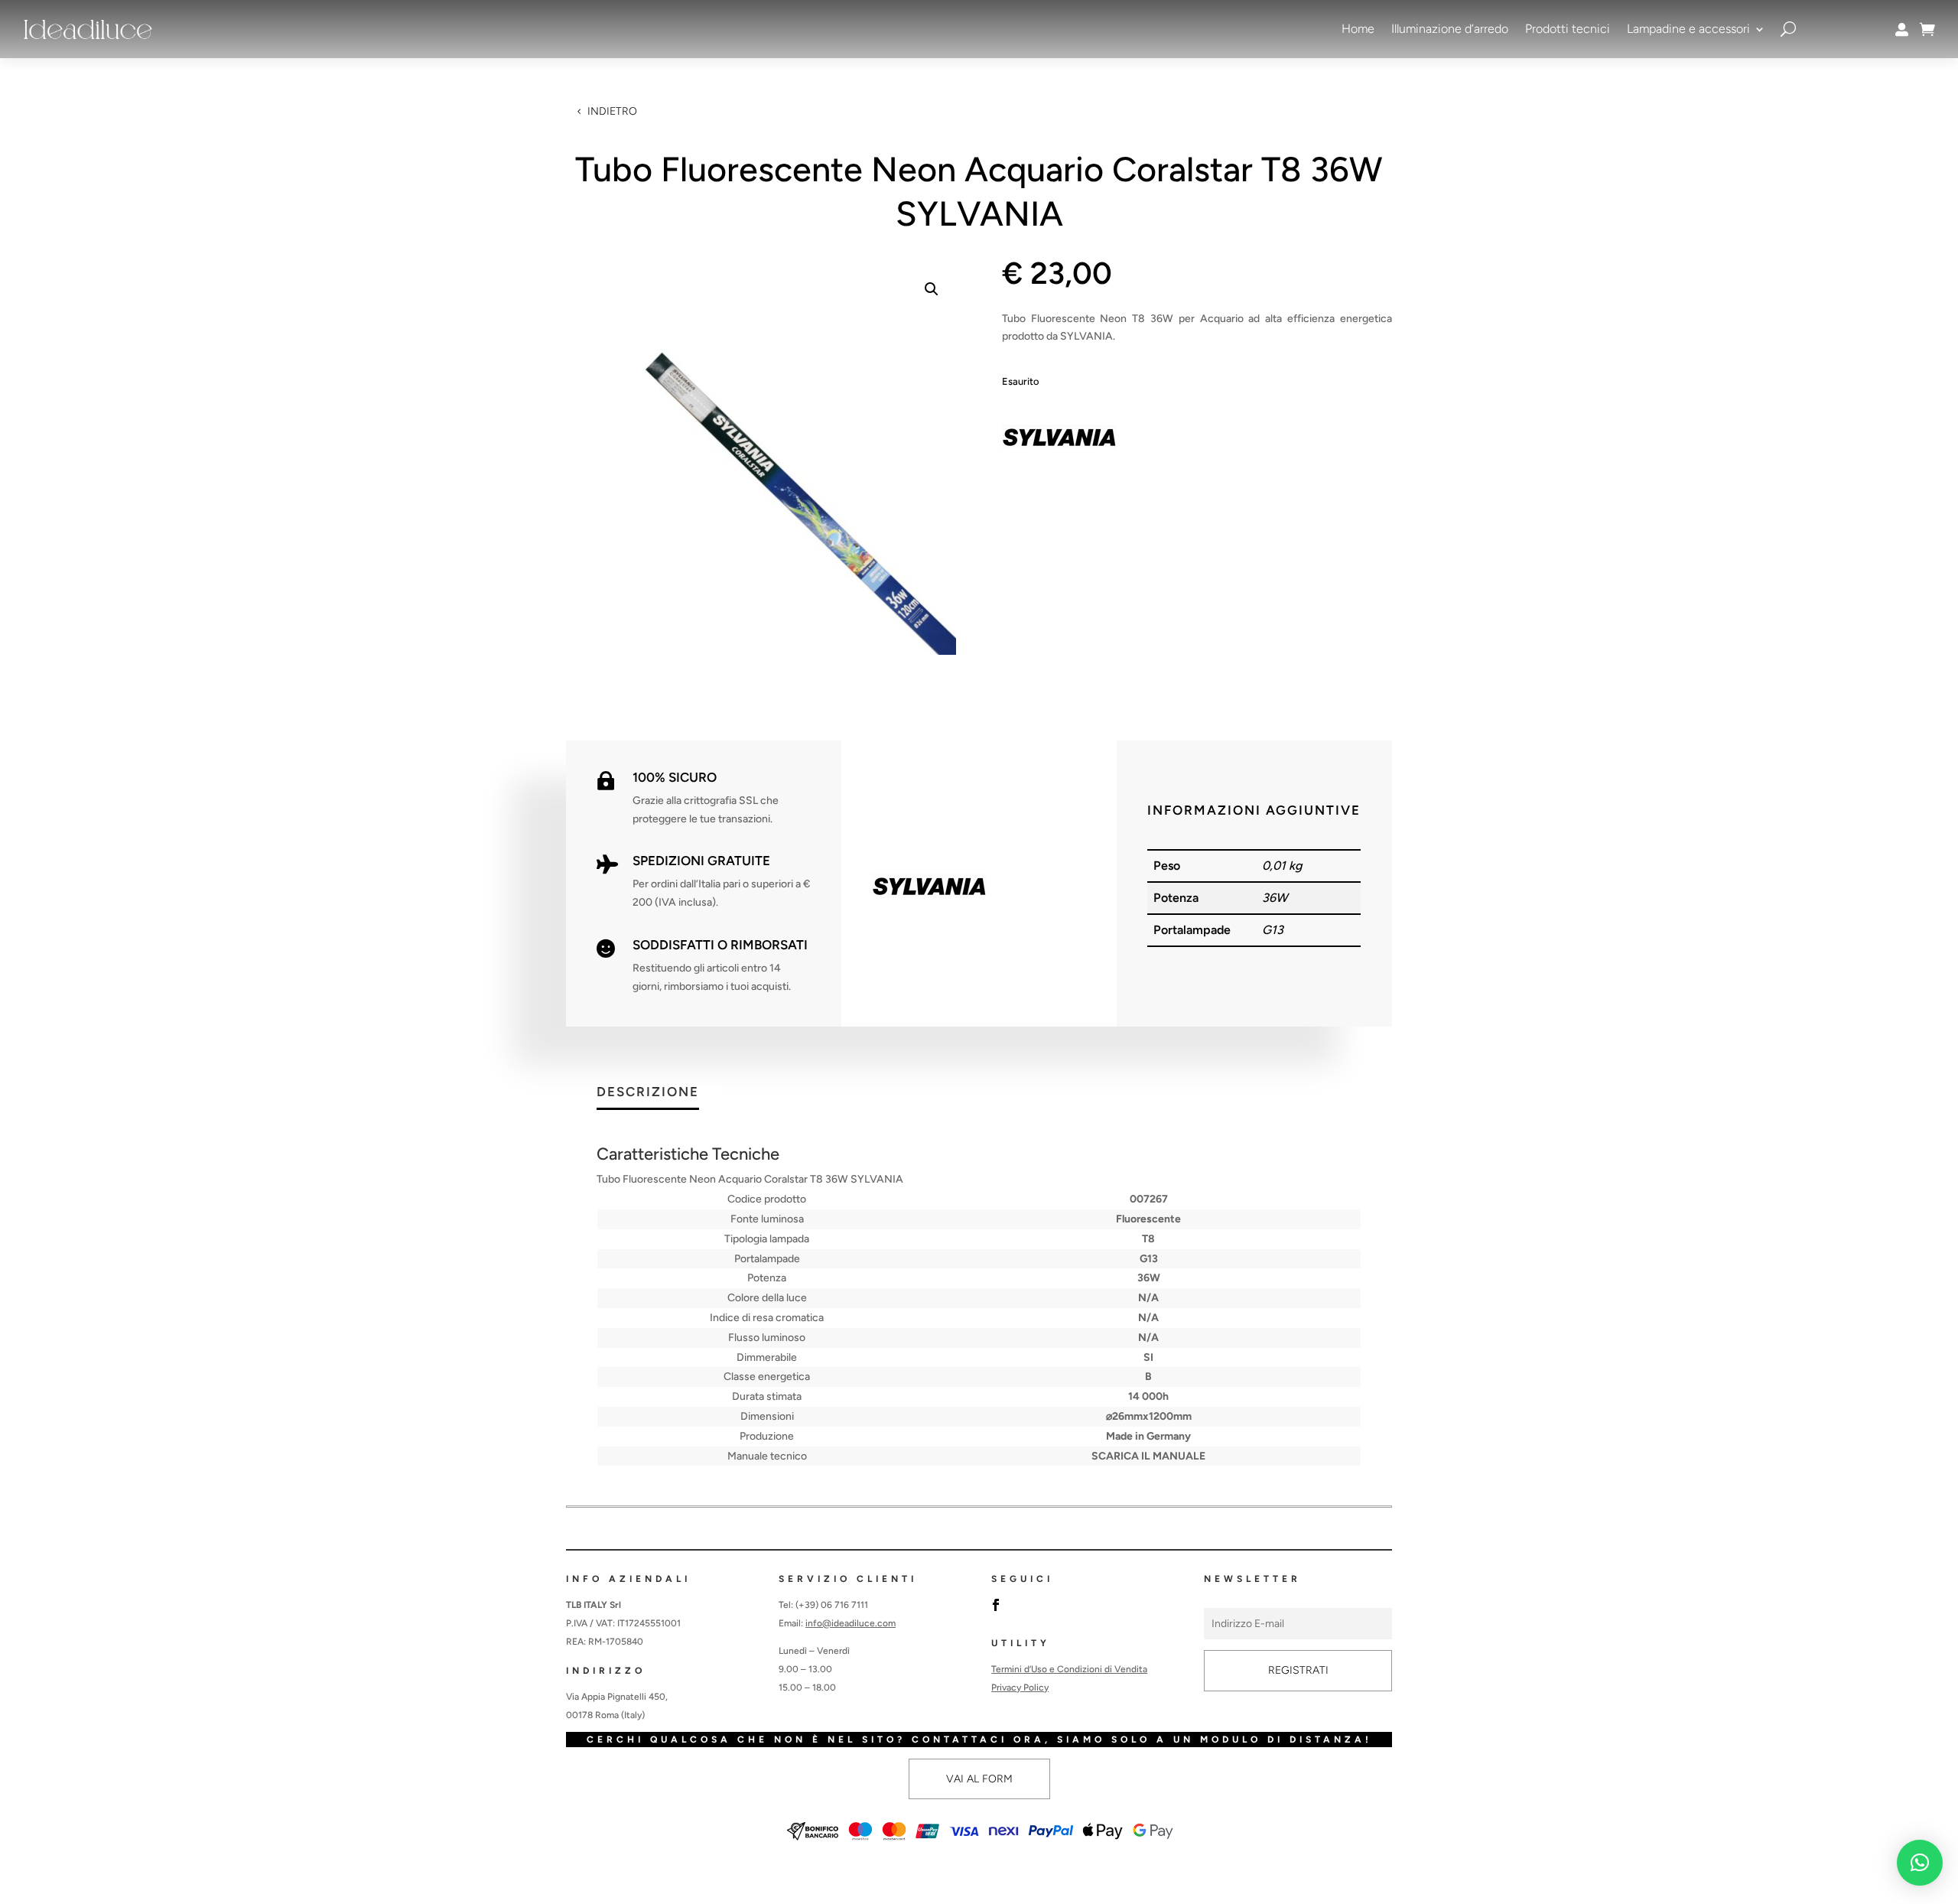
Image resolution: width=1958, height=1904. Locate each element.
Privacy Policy (1020, 1688)
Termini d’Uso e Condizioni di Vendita (1069, 1669)
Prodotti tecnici (1568, 29)
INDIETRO (612, 111)
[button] (932, 289)
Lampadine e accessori (1688, 29)
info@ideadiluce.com (851, 1623)
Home (1358, 29)
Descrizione (648, 1092)
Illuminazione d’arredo (1450, 29)
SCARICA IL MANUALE (1148, 1456)
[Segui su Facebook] (996, 1605)
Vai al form (979, 1779)
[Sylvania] (1059, 440)
